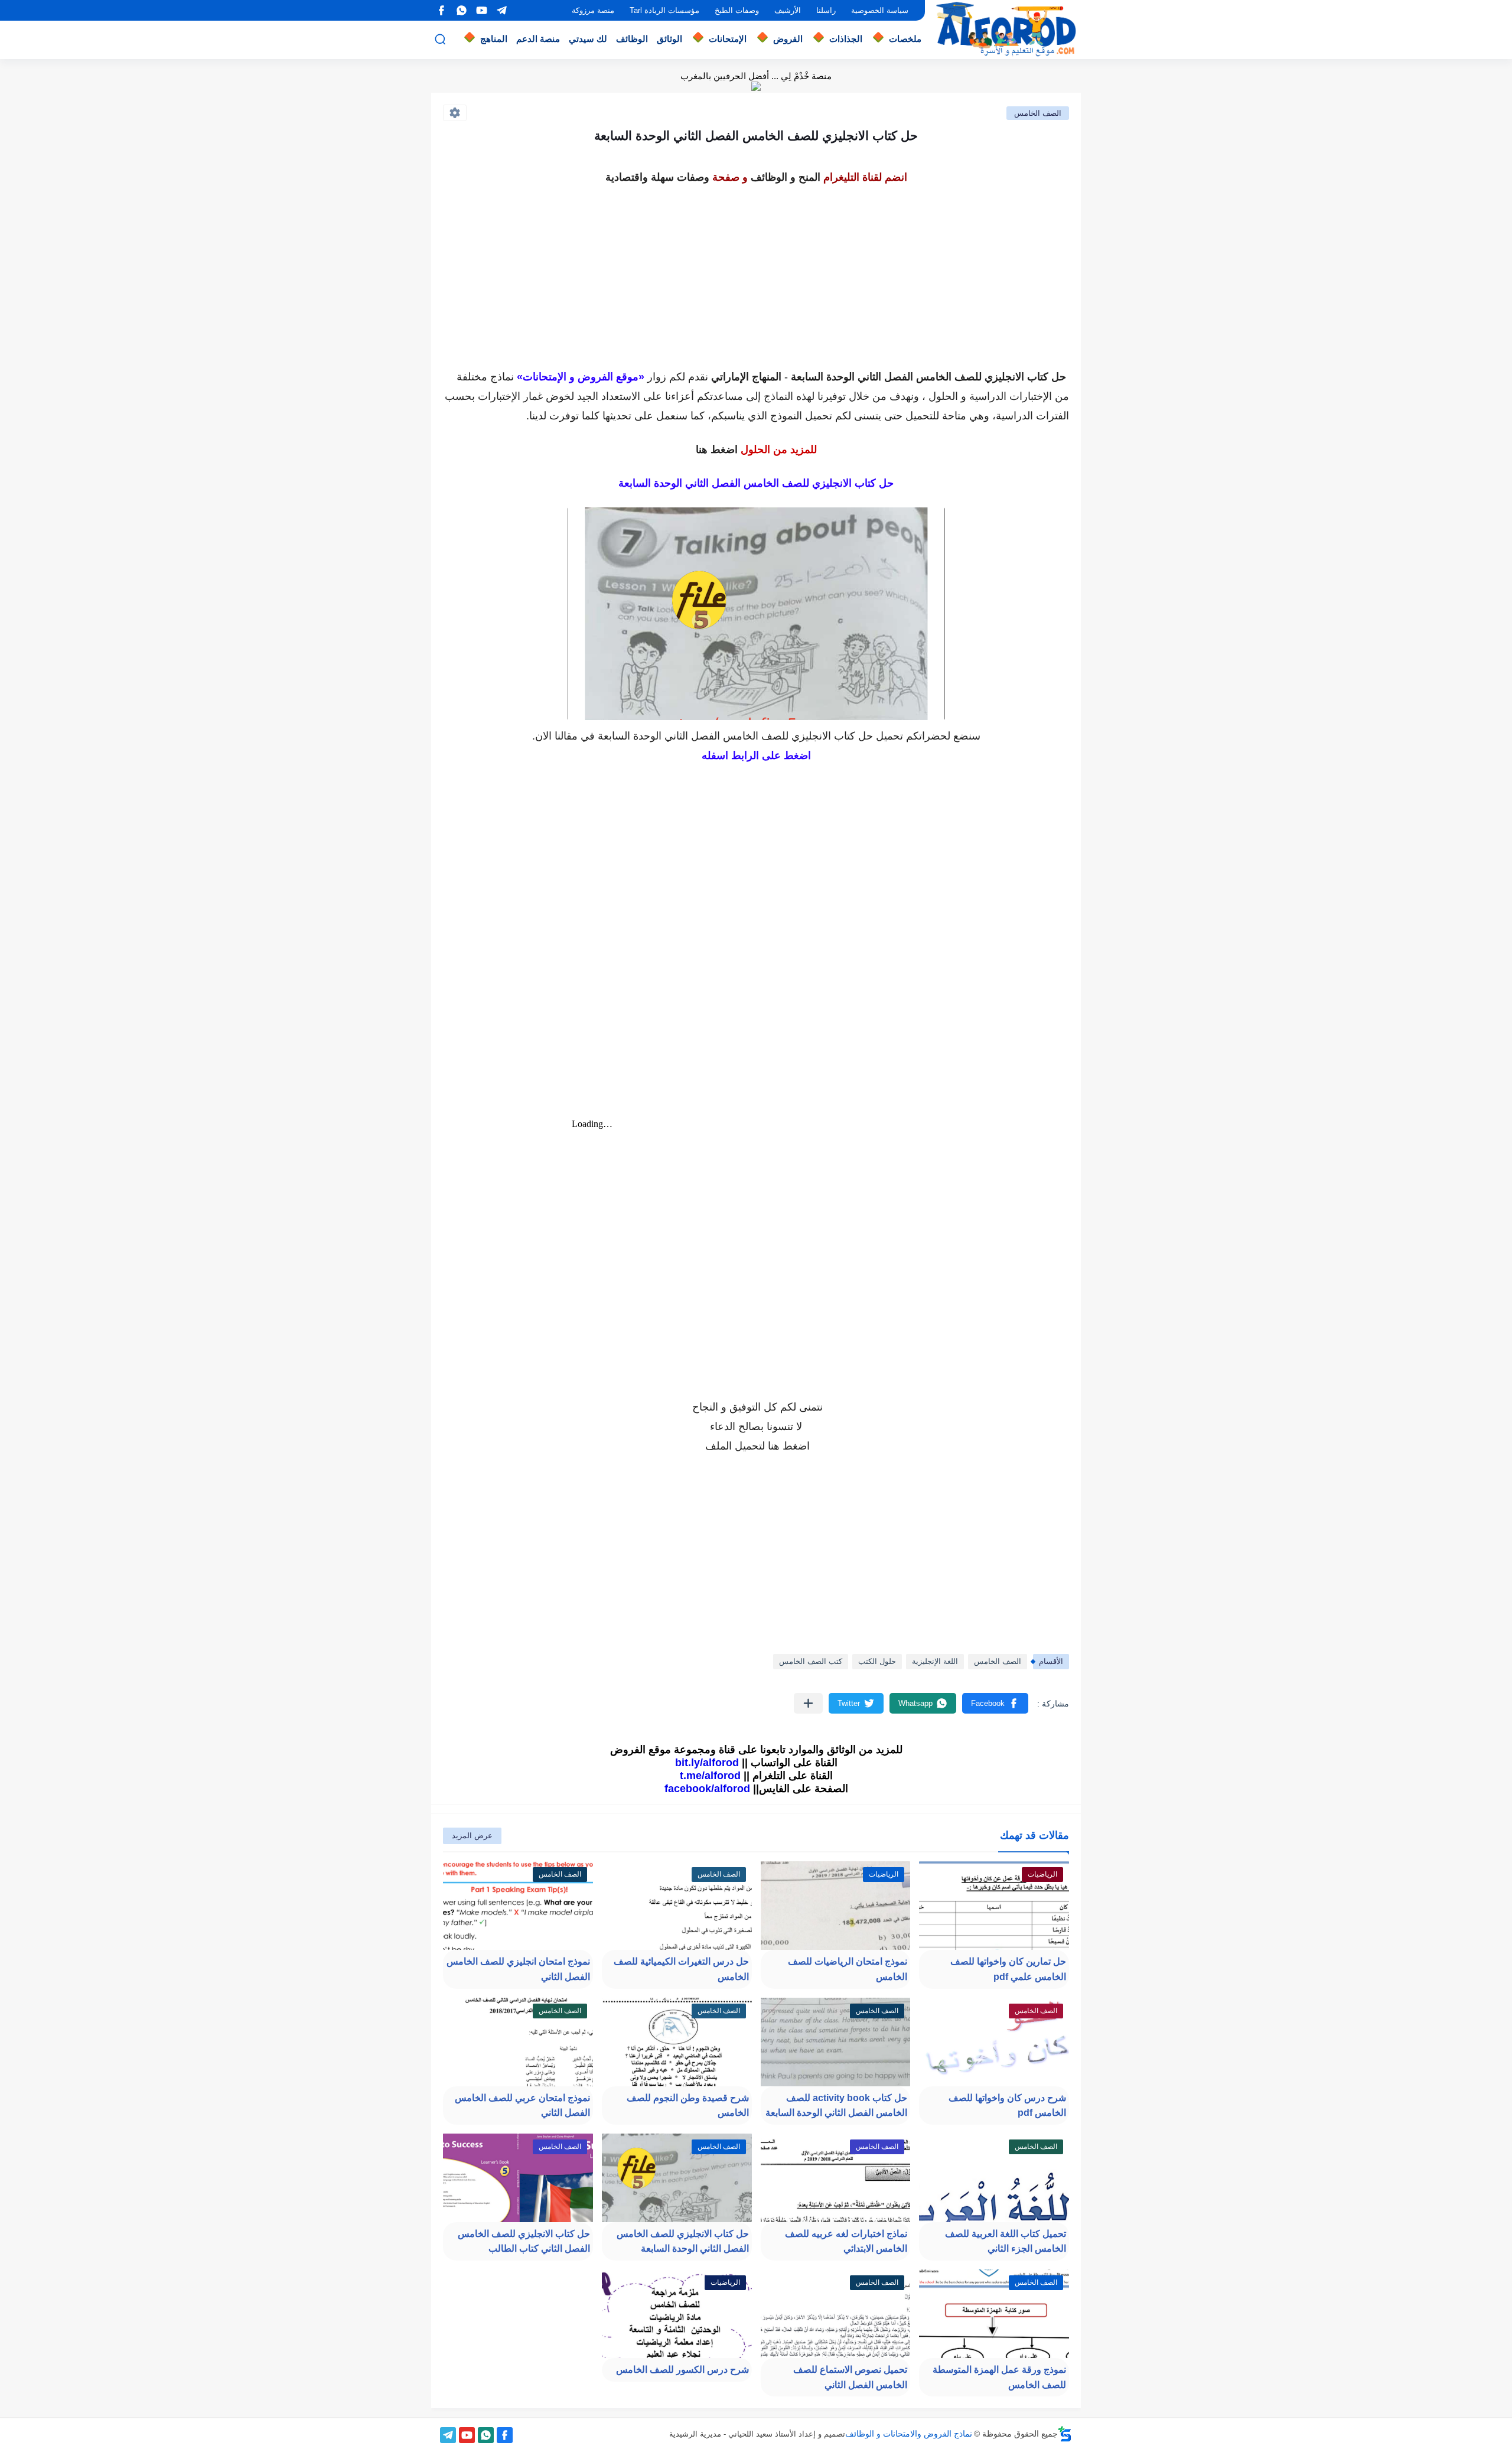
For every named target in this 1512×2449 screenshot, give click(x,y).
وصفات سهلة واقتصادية (657, 177)
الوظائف (632, 39)
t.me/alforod (710, 1776)
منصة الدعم (538, 39)
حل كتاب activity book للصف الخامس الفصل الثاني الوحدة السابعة (836, 2106)
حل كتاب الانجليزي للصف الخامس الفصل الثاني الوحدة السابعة (683, 2241)
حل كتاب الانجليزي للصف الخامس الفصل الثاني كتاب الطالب (524, 2241)
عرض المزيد (472, 1836)
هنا (774, 1446)
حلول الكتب (877, 1661)
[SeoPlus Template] (1065, 2434)
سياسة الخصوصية (880, 10)
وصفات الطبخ (737, 10)
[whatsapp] (461, 10)
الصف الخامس (1038, 113)
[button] (995, 1703)
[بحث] (440, 39)
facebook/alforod (707, 1789)
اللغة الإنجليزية (935, 1661)
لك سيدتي (588, 39)
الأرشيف (788, 10)
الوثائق (669, 39)
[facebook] (441, 10)
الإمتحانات (728, 39)
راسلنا (826, 10)
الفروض (788, 39)
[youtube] (481, 10)
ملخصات (905, 39)
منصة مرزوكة (593, 10)
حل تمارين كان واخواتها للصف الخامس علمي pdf (1008, 1969)
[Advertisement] (756, 271)
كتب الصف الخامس (811, 1661)
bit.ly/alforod (707, 1763)
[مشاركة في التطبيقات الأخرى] (808, 1703)
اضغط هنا (717, 450)
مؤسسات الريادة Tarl (664, 10)
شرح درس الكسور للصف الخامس (682, 2370)
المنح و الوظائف (786, 177)
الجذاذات (846, 39)
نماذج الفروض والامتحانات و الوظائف (909, 2434)
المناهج (494, 39)
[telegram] (501, 10)
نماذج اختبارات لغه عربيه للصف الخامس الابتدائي (846, 2241)
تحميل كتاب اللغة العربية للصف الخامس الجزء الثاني (1006, 2241)
